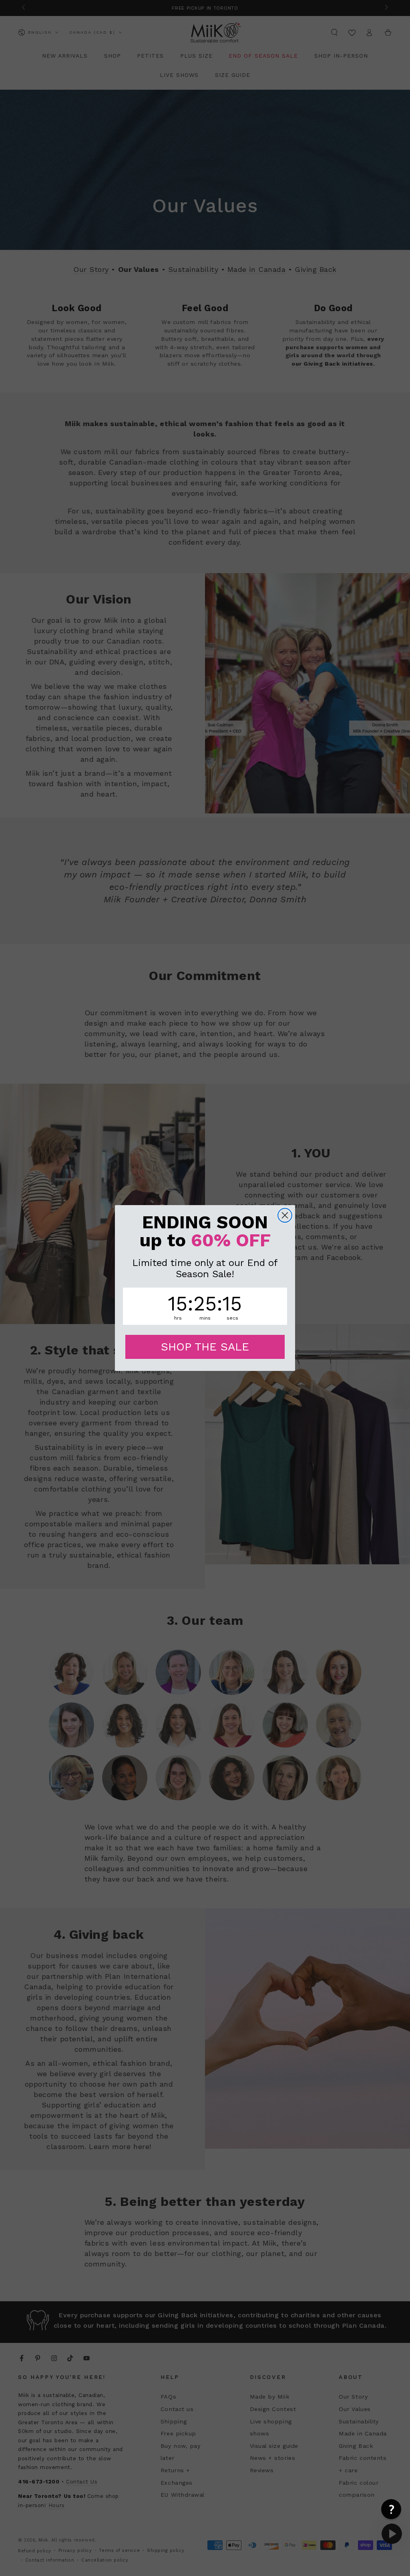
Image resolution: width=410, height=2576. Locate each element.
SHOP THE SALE (205, 1347)
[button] (391, 2509)
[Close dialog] (285, 1215)
